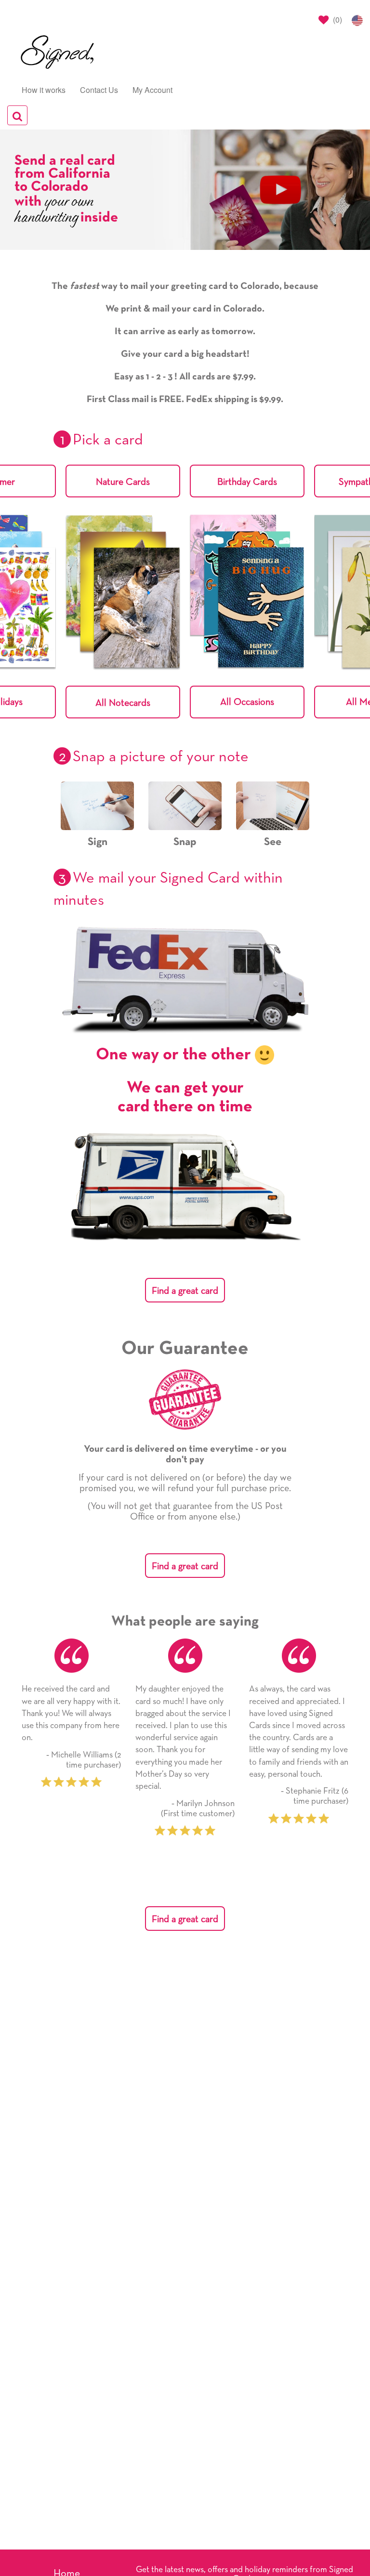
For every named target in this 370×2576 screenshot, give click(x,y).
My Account (152, 90)
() (337, 20)
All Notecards (123, 703)
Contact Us (99, 90)
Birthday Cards (247, 482)
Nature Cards (123, 482)
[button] (247, 702)
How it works (44, 90)
